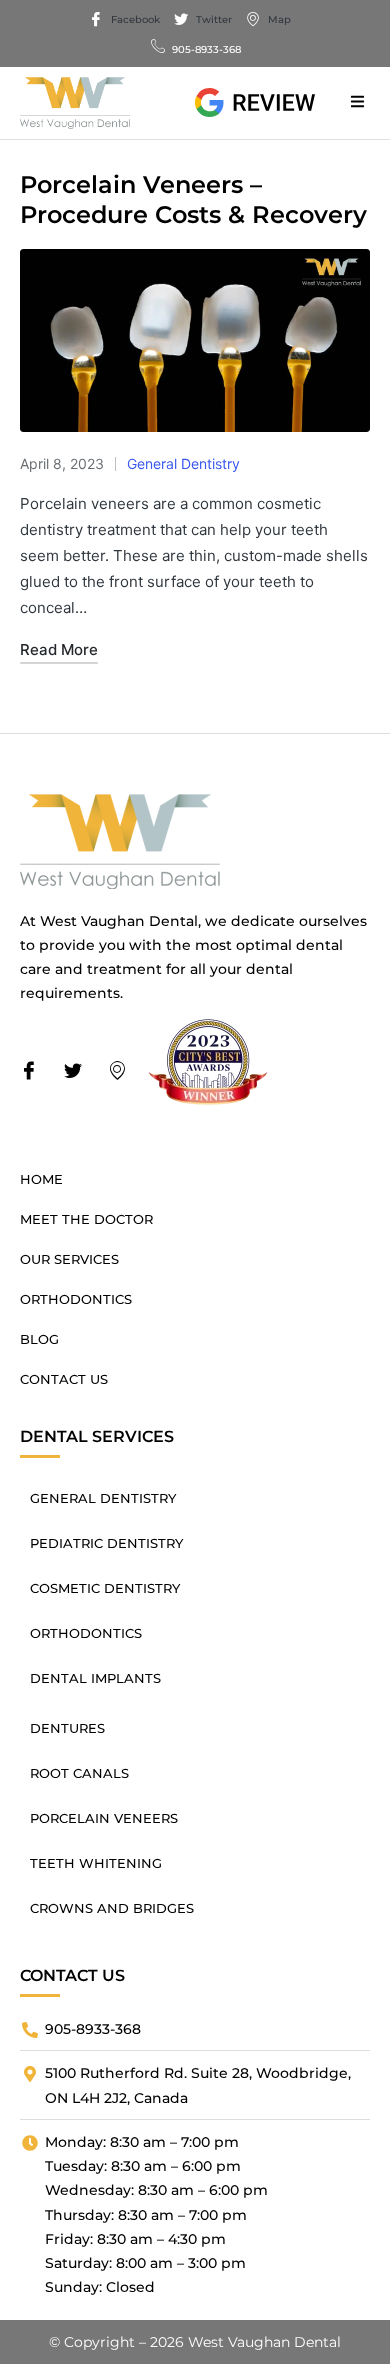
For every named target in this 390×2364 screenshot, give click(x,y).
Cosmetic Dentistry (105, 1588)
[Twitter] (79, 1072)
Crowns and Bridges (112, 1908)
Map (278, 19)
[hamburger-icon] (357, 103)
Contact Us (64, 1379)
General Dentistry (183, 463)
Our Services (69, 1259)
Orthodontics (76, 1299)
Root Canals (79, 1773)
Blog (39, 1339)
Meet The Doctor (86, 1219)
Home (41, 1179)
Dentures (67, 1728)
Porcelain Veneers (104, 1818)
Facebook (134, 19)
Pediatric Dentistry (106, 1543)
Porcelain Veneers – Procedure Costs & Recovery (193, 199)
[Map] (123, 1072)
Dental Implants (95, 1678)
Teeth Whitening (96, 1863)
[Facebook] (35, 1072)
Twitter (212, 19)
